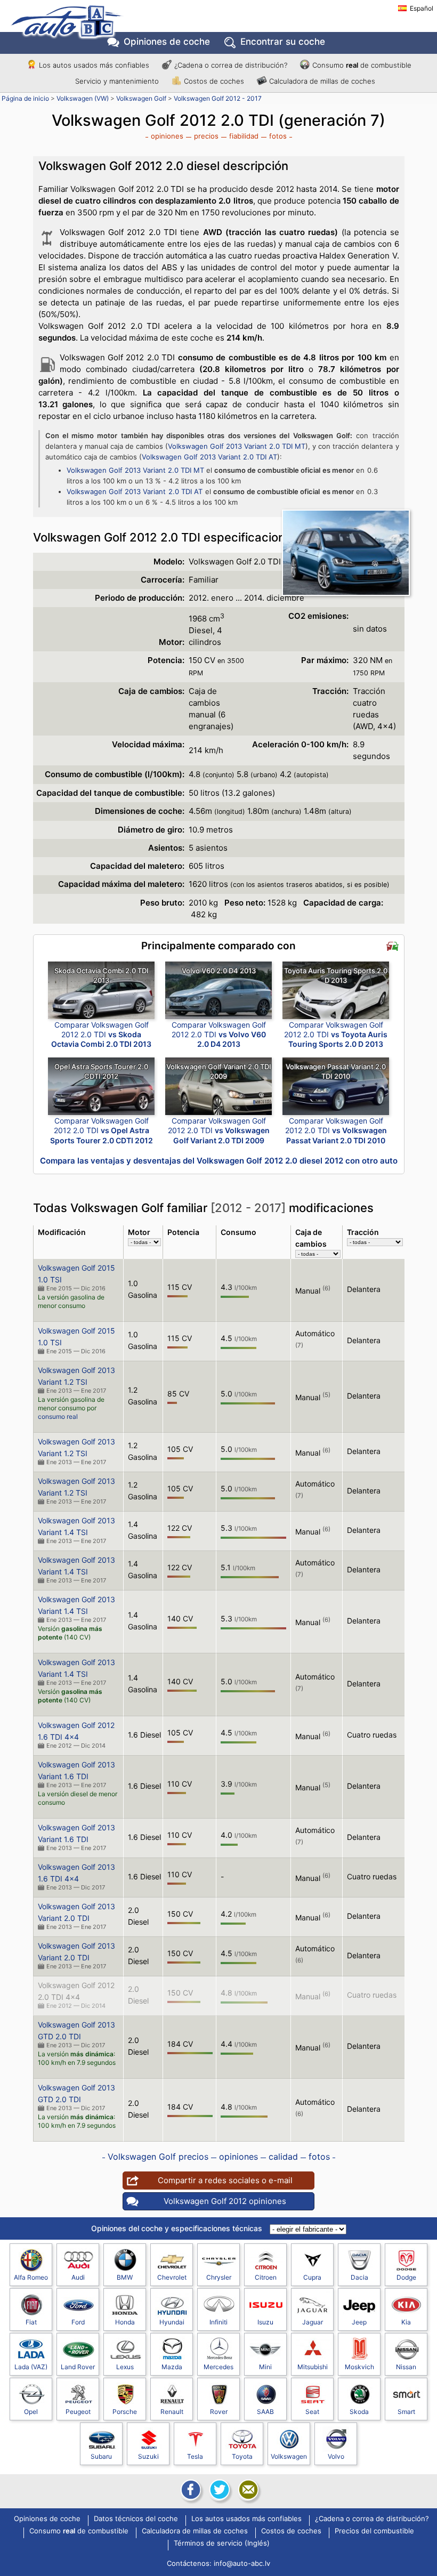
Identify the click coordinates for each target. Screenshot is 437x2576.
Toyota (242, 2456)
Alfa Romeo (31, 2277)
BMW (125, 2277)
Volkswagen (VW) (83, 98)
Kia (406, 2322)
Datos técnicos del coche (136, 2519)
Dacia (359, 2277)
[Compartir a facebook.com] (190, 2490)
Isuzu (265, 2322)
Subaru (101, 2456)
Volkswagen (289, 2456)
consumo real (58, 1416)
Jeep (359, 2322)
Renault (172, 2412)
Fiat (31, 2322)
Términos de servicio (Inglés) (222, 2543)
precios (206, 136)
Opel (31, 2412)
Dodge (406, 2277)
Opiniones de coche (47, 2519)
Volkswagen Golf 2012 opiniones (225, 2201)
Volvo (336, 2456)
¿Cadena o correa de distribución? (231, 65)
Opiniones (167, 42)
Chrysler (219, 2277)
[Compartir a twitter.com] (218, 2490)
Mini (265, 2367)
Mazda (172, 2367)
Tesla (195, 2456)
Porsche (125, 2412)
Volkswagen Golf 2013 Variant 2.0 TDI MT (237, 446)
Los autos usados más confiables (94, 65)
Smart (406, 2412)
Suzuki (148, 2456)
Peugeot (78, 2412)
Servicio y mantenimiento (117, 81)
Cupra (312, 2277)
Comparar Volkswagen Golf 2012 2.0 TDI (101, 1034)
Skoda (359, 2412)
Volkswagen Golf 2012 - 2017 (218, 98)
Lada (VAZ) (31, 2367)
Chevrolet (172, 2277)
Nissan (406, 2367)
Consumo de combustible (362, 65)
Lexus (125, 2367)
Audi (78, 2277)
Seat (312, 2412)
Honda (125, 2322)
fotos (278, 136)
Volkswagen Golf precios (158, 2157)
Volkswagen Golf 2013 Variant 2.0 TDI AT (209, 457)
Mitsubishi (313, 2367)
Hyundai (172, 2322)
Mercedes (218, 2367)
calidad (283, 2157)
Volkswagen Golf (141, 98)
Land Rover (78, 2367)
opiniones (167, 136)
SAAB (265, 2412)
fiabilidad (244, 136)
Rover (219, 2412)
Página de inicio (25, 98)
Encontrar (283, 42)
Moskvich (359, 2367)
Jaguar (313, 2322)
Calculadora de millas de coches (322, 81)
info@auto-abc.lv (242, 2563)
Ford (78, 2322)
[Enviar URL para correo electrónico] (247, 2490)
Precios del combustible (374, 2531)
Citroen (266, 2277)
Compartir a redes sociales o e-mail (225, 2180)
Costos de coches (214, 81)
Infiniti (218, 2322)
